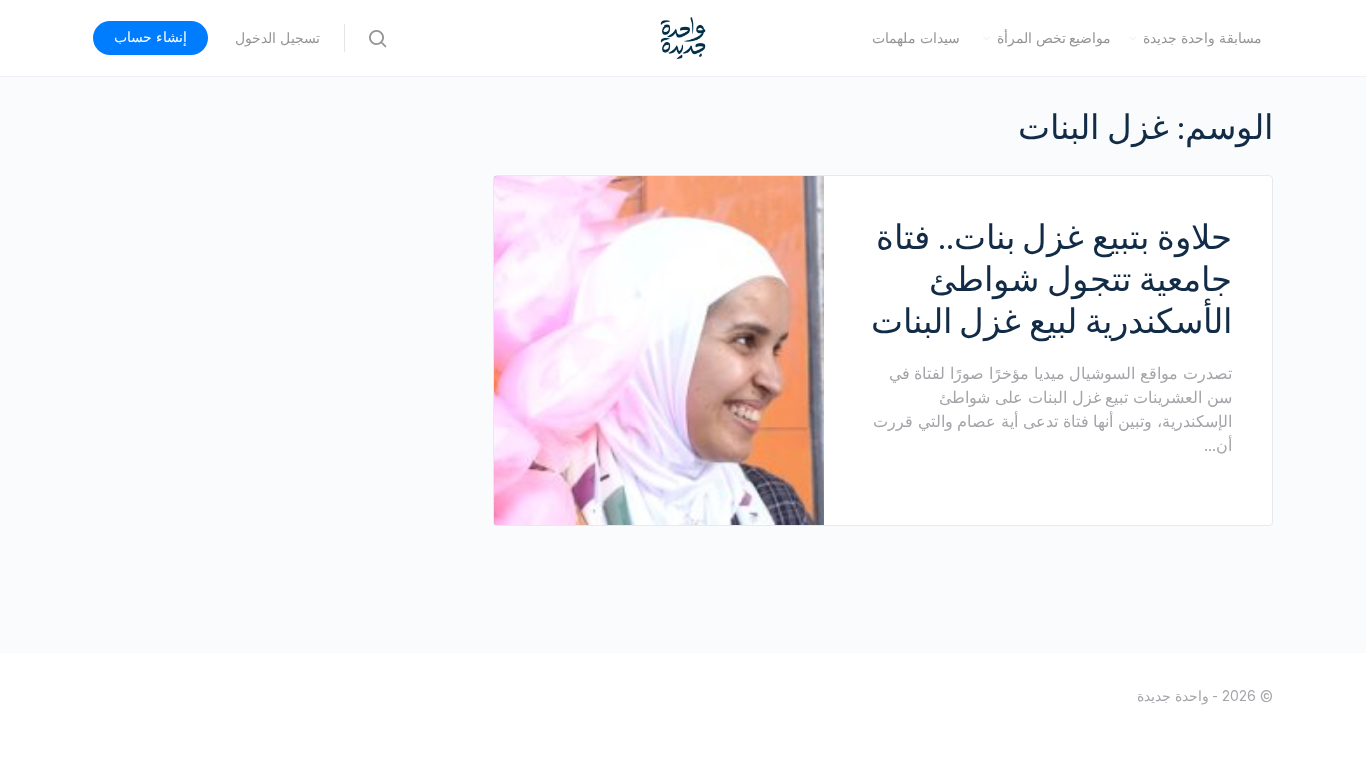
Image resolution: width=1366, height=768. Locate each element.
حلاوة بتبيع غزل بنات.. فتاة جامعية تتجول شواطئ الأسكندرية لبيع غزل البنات (1051, 279)
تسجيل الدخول (277, 38)
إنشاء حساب (150, 37)
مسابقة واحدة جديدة (1202, 38)
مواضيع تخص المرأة (1054, 38)
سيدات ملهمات (916, 38)
